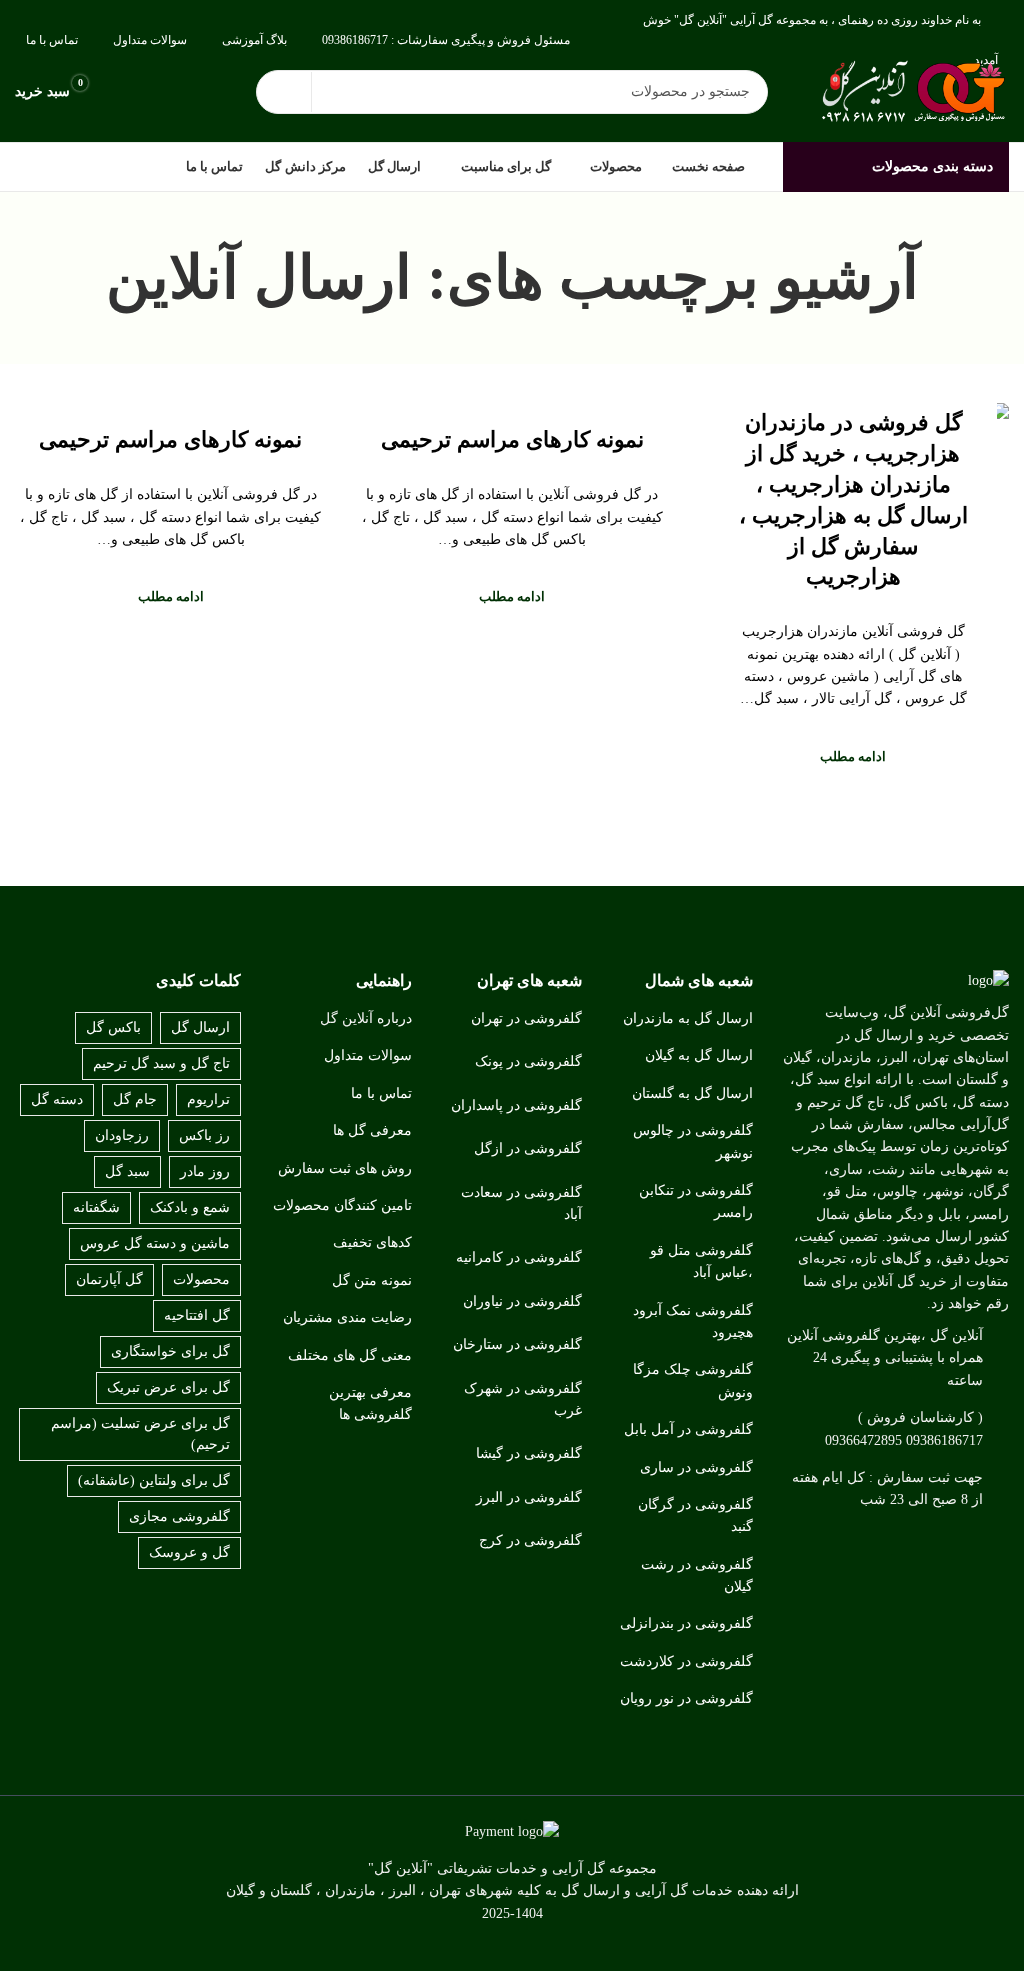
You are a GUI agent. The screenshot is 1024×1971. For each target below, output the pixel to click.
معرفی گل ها (372, 1130)
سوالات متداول (368, 1055)
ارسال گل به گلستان (692, 1093)
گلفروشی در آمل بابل (688, 1429)
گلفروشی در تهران (526, 1018)
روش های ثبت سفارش (345, 1168)
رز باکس (204, 1135)
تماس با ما (381, 1093)
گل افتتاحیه (197, 1315)
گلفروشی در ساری (696, 1467)
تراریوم (208, 1099)
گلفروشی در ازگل (528, 1148)
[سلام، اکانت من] (126, 91)
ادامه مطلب (853, 756)
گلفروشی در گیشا (529, 1453)
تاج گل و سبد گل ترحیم (161, 1063)
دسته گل (57, 1099)
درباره (394, 1018)
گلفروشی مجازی (179, 1516)
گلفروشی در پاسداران (516, 1105)
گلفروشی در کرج (530, 1540)
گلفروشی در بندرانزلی (686, 1623)
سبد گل (127, 1171)
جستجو (284, 92)
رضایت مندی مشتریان (347, 1317)
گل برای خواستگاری (170, 1351)
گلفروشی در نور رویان (686, 1698)
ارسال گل (200, 1027)
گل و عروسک (189, 1552)
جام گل (135, 1099)
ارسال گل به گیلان (699, 1055)
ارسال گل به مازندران (688, 1018)
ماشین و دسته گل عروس (155, 1243)
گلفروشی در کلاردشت (686, 1661)
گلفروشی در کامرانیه (519, 1257)
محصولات (201, 1279)
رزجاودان (122, 1135)
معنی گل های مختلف (350, 1355)
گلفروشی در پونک (528, 1061)
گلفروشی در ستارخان (517, 1344)
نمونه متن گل (372, 1280)
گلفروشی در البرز (529, 1497)
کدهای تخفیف (372, 1242)
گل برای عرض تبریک (168, 1387)
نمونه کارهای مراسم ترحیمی (512, 439)
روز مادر (205, 1171)
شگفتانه (96, 1207)
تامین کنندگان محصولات (342, 1205)
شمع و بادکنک (190, 1207)
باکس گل (113, 1027)
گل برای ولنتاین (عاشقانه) (154, 1480)
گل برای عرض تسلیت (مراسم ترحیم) (140, 1434)
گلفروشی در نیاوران (522, 1301)
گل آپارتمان (109, 1279)
